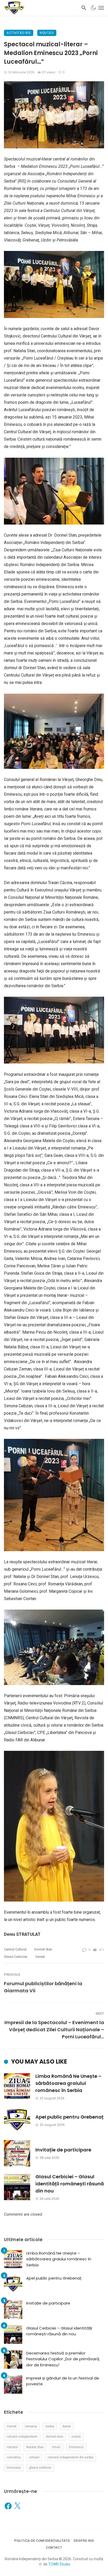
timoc (56, 2447)
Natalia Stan (35, 2447)
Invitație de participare (63, 2150)
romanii (12, 2447)
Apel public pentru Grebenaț (69, 2117)
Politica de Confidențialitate (42, 2541)
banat (67, 2426)
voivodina (14, 2457)
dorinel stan (43, 1949)
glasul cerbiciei (16, 1957)
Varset (40, 1957)
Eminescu (76, 2447)
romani (34, 2457)
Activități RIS (19, 33)
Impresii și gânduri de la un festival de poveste (63, 2381)
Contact (54, 2547)
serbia (50, 2426)
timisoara (14, 2468)
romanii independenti (22, 2437)
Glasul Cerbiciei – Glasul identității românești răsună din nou (70, 2184)
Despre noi (84, 2541)
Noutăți (47, 33)
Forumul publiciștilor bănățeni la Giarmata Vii (43, 1987)
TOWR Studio (59, 2564)
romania (31, 2426)
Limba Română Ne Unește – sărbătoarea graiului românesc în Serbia (68, 2083)
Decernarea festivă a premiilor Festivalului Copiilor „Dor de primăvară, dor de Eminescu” (63, 2359)
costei (76, 2437)
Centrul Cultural (15, 1949)
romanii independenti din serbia (71, 2457)
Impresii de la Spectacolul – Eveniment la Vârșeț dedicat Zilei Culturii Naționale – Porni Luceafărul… (54, 2030)
